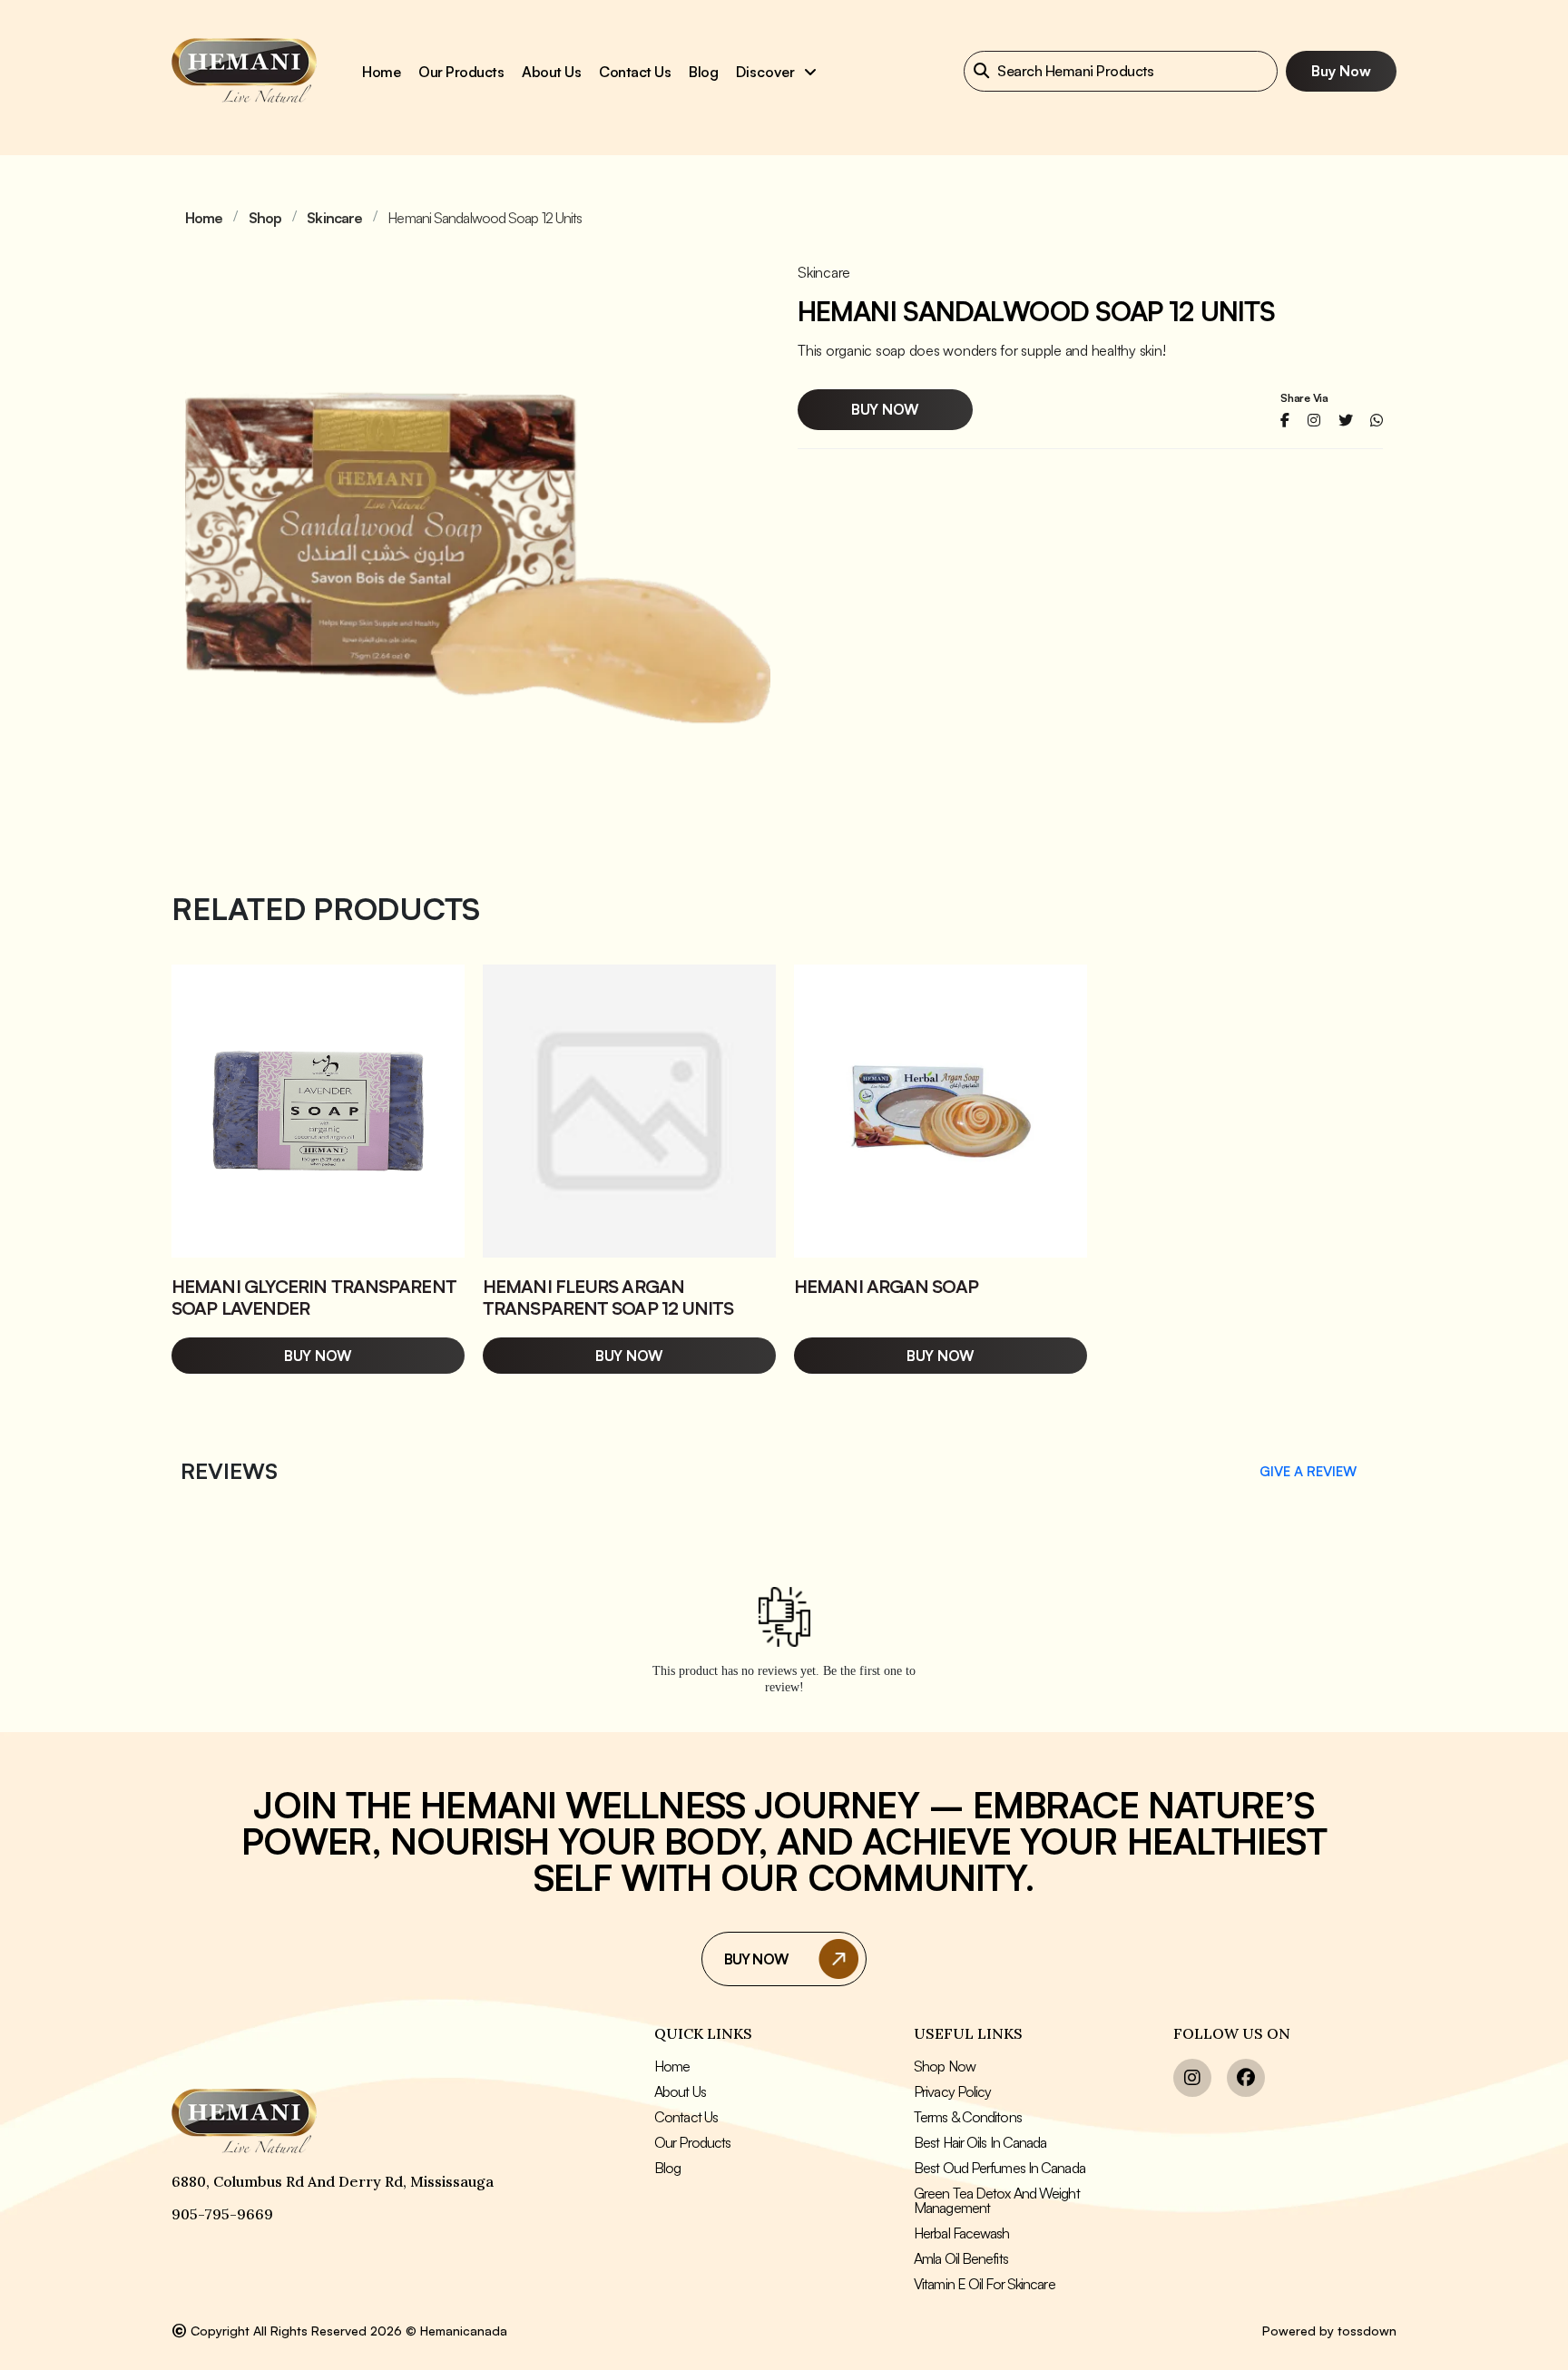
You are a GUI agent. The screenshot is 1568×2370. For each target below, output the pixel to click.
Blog (703, 72)
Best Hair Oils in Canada (980, 2142)
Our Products (461, 72)
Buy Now (1341, 71)
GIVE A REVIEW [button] (1308, 1471)
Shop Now (945, 2066)
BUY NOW (756, 1959)
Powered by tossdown (1329, 2331)
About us (551, 72)
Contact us (635, 72)
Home (381, 72)
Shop (265, 218)
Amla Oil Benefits (961, 2258)
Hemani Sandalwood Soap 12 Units (485, 218)
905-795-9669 (222, 2214)
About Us (680, 2091)
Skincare (334, 218)
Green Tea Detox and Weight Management (997, 2200)
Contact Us (686, 2117)
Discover (767, 72)
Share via (1304, 398)
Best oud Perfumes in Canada (1000, 2168)
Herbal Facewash (962, 2233)
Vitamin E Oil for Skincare (985, 2284)
